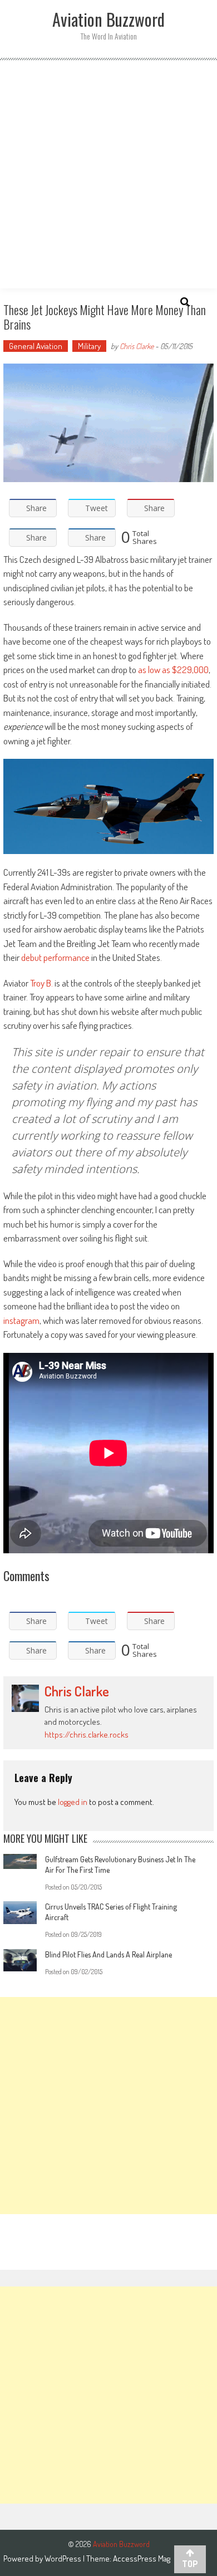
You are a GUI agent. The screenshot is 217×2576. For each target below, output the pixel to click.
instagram (21, 1320)
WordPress (64, 2558)
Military (89, 346)
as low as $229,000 (173, 669)
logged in (73, 1802)
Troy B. (41, 983)
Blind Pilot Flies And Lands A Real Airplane (108, 1954)
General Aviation (36, 346)
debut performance (55, 957)
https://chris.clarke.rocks (87, 1734)
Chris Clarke (137, 346)
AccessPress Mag (142, 2558)
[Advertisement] (108, 174)
